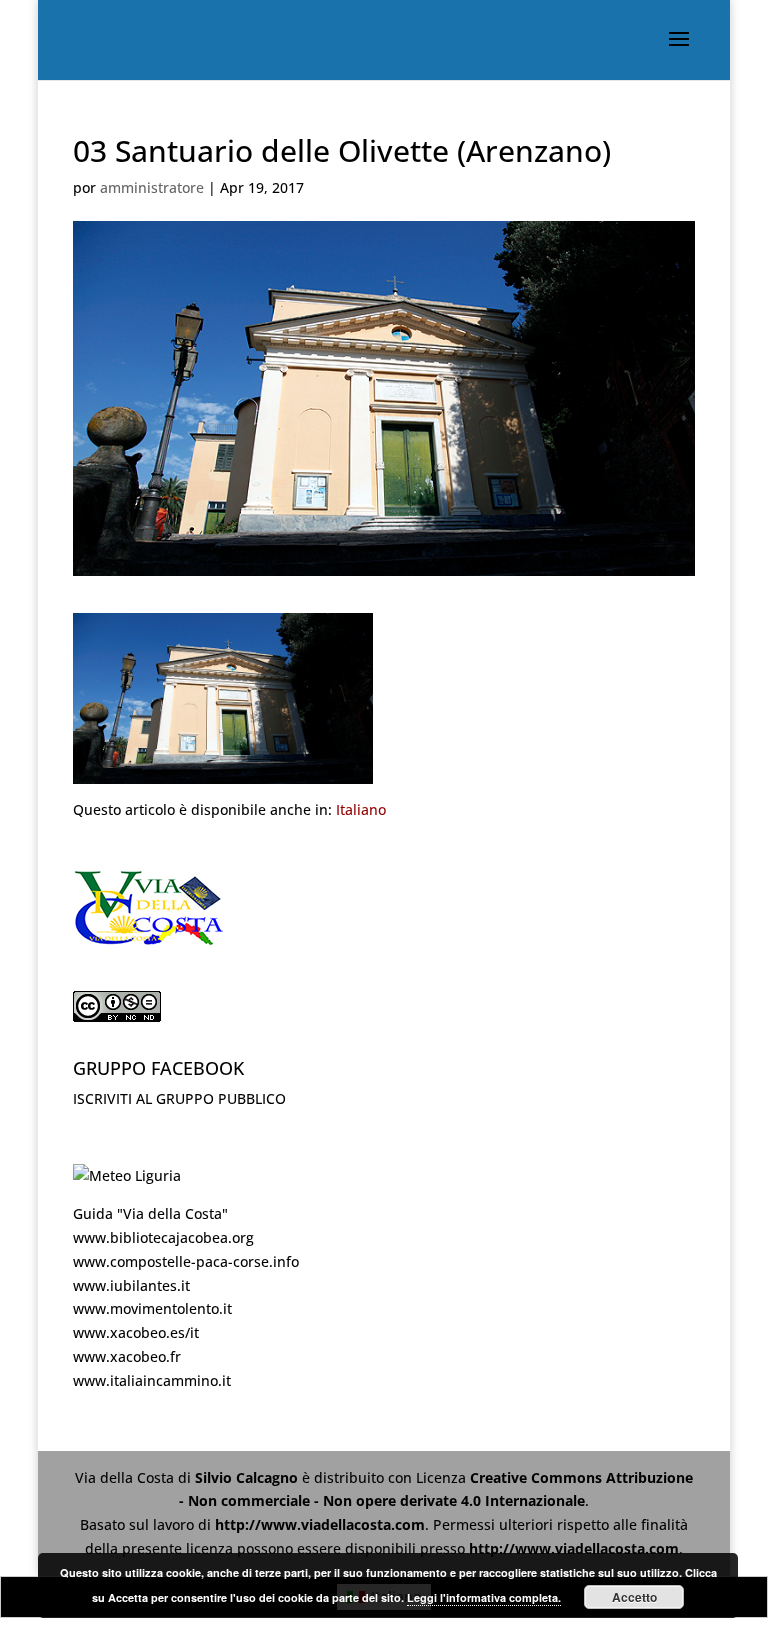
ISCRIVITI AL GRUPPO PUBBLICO (179, 1098)
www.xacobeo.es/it (136, 1332)
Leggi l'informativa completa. (484, 1597)
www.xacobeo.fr (127, 1356)
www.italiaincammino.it (152, 1380)
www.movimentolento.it (152, 1308)
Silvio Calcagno (248, 1477)
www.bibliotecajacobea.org (163, 1237)
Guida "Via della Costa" (150, 1213)
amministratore (152, 187)
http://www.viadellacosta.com (320, 1524)
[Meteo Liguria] (127, 1175)
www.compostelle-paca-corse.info (186, 1261)
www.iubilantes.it (131, 1285)
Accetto (634, 1597)
